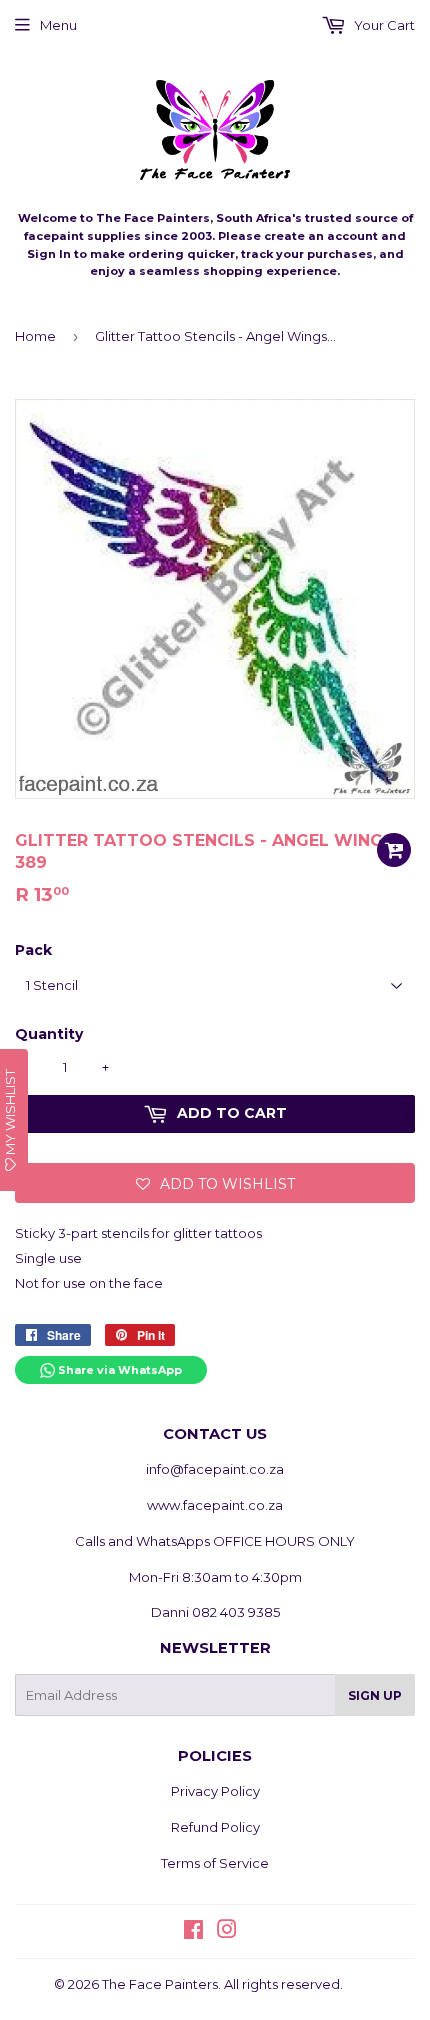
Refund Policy (215, 1827)
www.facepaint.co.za (215, 1505)
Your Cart (383, 25)
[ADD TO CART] (394, 850)
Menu (58, 25)
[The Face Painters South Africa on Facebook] (193, 1932)
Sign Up (375, 1695)
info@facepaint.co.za (215, 1469)
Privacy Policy (215, 1791)
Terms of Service (215, 1863)
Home (35, 336)
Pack (33, 950)
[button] (215, 1183)
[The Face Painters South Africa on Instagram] (227, 1932)
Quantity (49, 1034)
